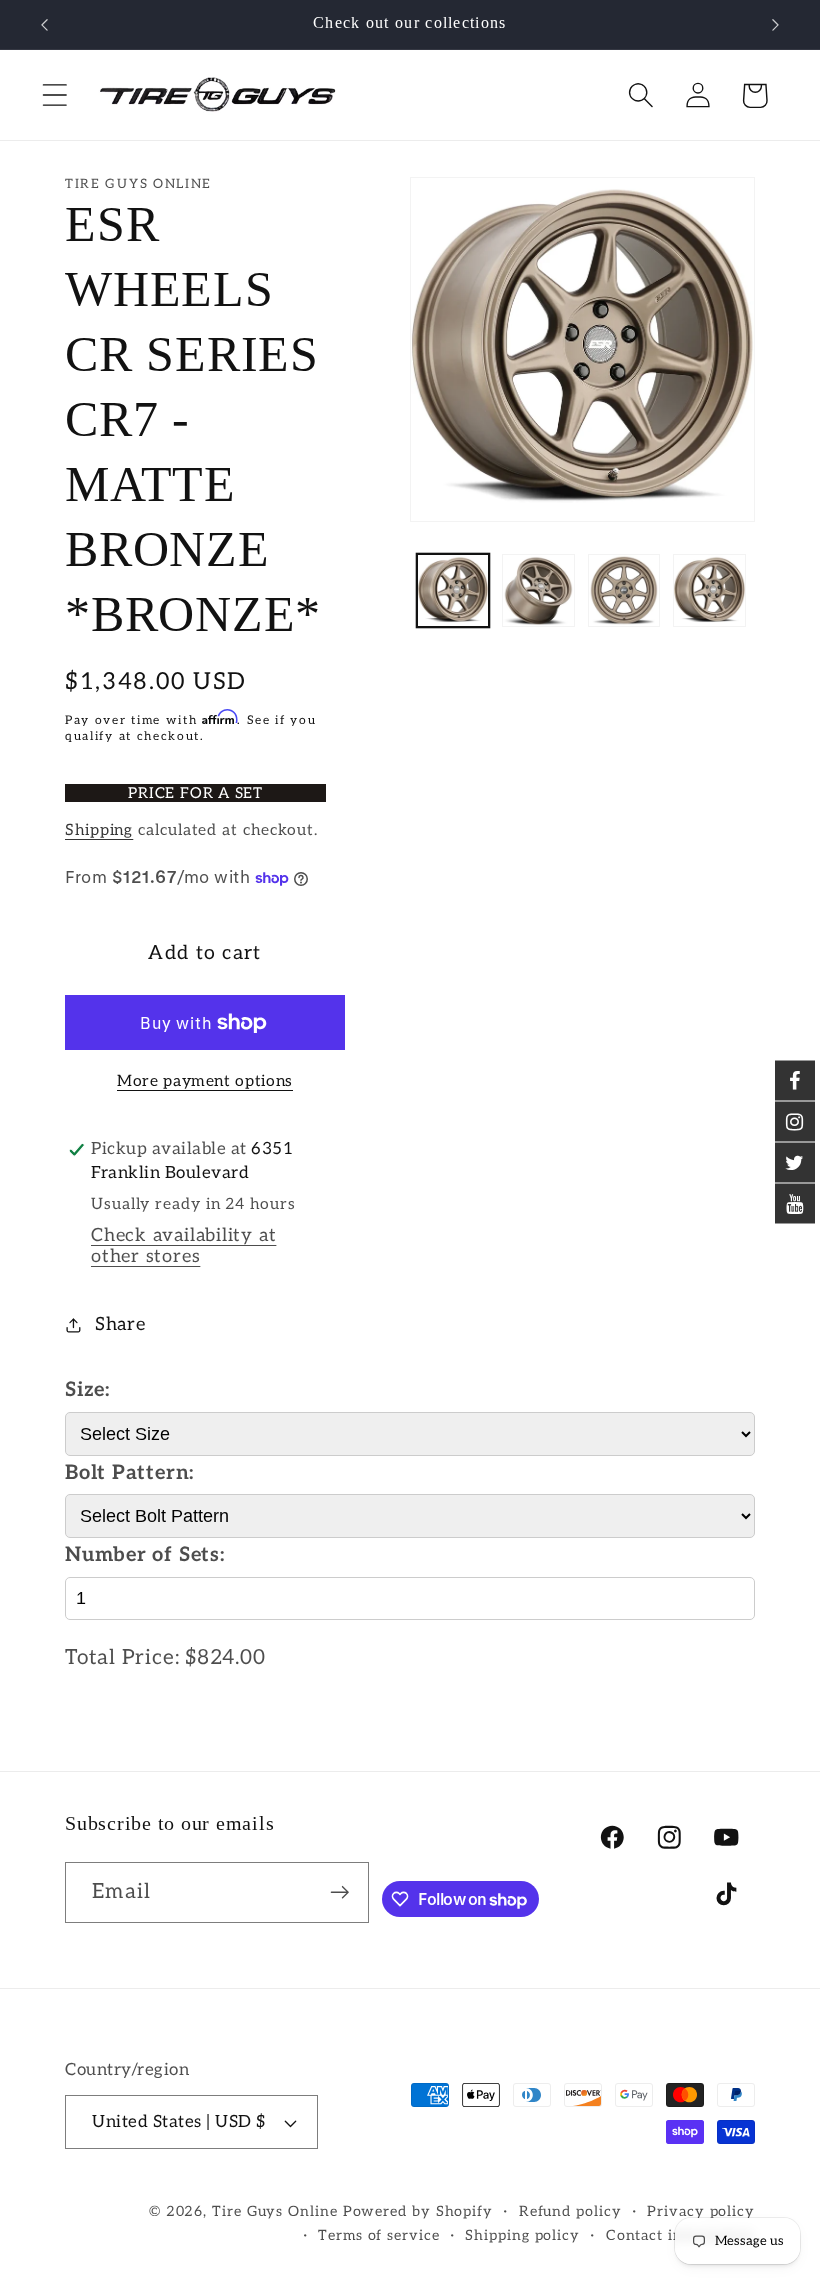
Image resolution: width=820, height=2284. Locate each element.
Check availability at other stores (183, 1246)
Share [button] (120, 1324)
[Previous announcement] (44, 25)
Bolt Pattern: (129, 1473)
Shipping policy (522, 2235)
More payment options (205, 1081)
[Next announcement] (776, 25)
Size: (87, 1390)
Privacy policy (701, 2211)
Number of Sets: (145, 1555)
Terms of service (379, 2235)
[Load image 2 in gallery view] (538, 590)
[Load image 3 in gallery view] (624, 590)
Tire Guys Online (275, 2211)
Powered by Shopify (418, 2211)
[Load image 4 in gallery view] (709, 590)
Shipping (99, 830)
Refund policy (570, 2211)
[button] (54, 95)
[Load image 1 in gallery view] (453, 590)
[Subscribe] (339, 1892)
